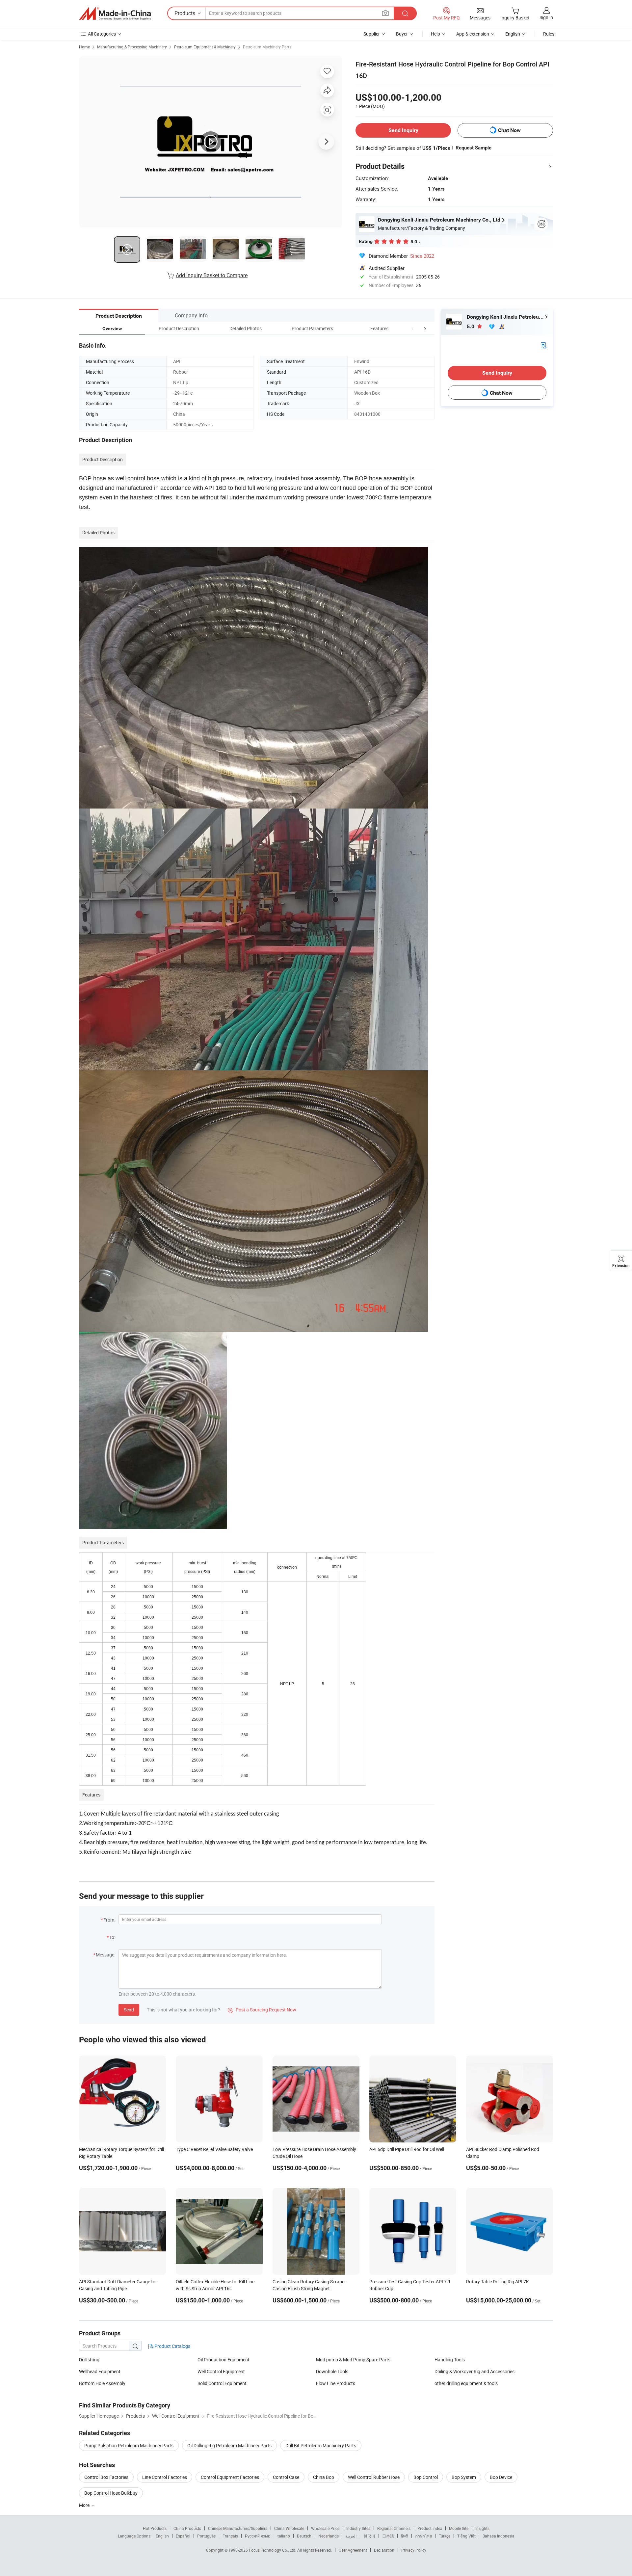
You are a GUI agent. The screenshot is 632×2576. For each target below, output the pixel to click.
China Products (187, 2528)
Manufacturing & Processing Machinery (132, 47)
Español (183, 2536)
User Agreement (353, 2550)
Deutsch (304, 2536)
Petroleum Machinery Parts (267, 47)
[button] (413, 328)
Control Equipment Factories (230, 2477)
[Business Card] (543, 345)
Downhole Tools (332, 2371)
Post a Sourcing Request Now (262, 2010)
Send (129, 2010)
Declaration (384, 2550)
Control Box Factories (106, 2477)
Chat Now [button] (509, 130)
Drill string (89, 2360)
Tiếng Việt (466, 2536)
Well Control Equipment (221, 2371)
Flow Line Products (336, 2383)
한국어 (369, 2536)
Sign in (546, 17)
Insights (482, 2528)
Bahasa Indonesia (499, 2536)
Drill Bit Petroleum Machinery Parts (321, 2445)
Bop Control (426, 2477)
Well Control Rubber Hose (374, 2477)
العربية (351, 2536)
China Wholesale (289, 2528)
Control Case (286, 2477)
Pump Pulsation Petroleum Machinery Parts (129, 2445)
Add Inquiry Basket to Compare (212, 275)
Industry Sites (358, 2528)
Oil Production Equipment (224, 2360)
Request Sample (474, 148)
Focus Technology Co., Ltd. (273, 2550)
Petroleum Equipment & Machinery (205, 47)
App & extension (473, 34)
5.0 (471, 326)
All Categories (102, 34)
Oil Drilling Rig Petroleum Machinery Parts (229, 2445)
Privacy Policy (414, 2550)
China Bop (324, 2477)
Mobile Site (459, 2528)
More (85, 2505)
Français (230, 2536)
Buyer (402, 34)
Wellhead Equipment (100, 2371)
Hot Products (155, 2528)
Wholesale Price (325, 2528)
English (162, 2536)
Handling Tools (450, 2360)
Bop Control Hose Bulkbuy (111, 2493)
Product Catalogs (172, 2346)
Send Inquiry (403, 130)
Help (435, 34)
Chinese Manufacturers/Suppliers (238, 2528)
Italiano (283, 2536)
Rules (549, 34)
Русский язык (257, 2536)
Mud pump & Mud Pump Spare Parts (353, 2360)
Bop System (464, 2477)
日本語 (388, 2536)
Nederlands (329, 2536)
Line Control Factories (165, 2477)
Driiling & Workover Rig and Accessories (474, 2371)
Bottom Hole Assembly (102, 2383)
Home (84, 47)
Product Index (430, 2528)
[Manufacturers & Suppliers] (115, 13)
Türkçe (445, 2536)
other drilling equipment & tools (466, 2383)
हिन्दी (405, 2536)
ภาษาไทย (423, 2536)
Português (206, 2536)
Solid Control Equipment (222, 2383)
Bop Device (501, 2477)
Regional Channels (394, 2528)
